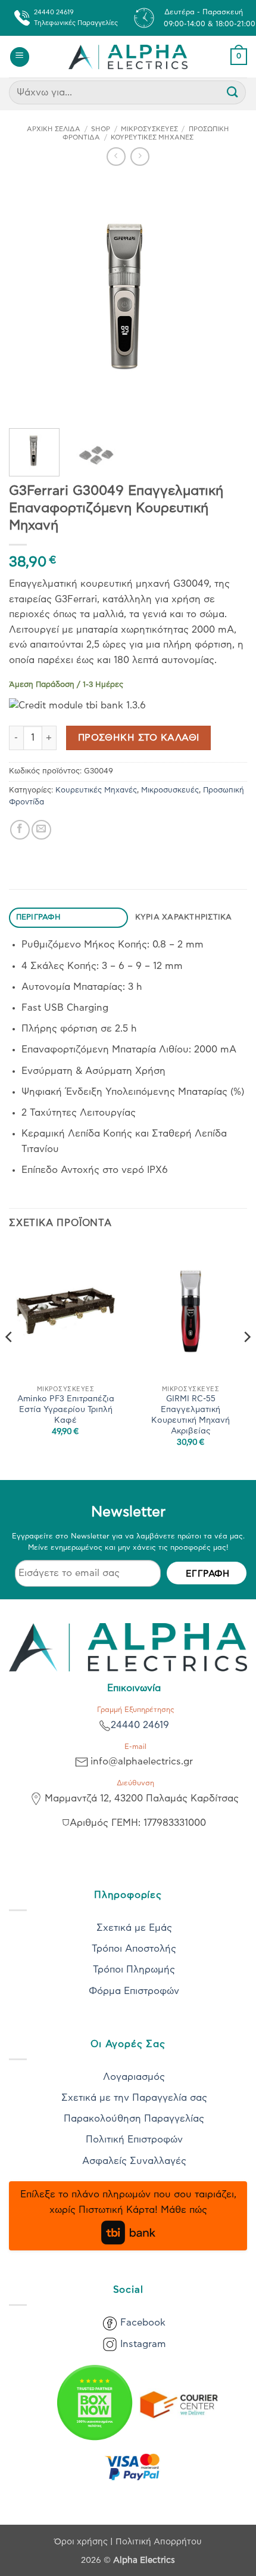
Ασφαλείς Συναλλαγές (134, 2161)
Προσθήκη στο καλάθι (139, 738)
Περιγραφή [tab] (38, 917)
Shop (101, 129)
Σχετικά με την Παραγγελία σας (134, 2098)
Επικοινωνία (134, 1688)
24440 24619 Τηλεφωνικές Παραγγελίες (76, 18)
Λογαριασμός (134, 2077)
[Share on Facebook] (20, 830)
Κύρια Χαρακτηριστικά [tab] (184, 917)
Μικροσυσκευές (149, 129)
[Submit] (233, 93)
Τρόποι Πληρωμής (134, 1970)
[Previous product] (140, 157)
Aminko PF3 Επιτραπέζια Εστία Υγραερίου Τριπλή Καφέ (66, 1409)
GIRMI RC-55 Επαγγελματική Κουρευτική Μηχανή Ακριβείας (191, 1415)
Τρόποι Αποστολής (134, 1949)
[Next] (227, 297)
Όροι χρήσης (82, 2542)
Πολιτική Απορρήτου (159, 2542)
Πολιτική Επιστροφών (134, 2140)
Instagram (143, 2344)
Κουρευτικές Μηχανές (152, 137)
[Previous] (29, 297)
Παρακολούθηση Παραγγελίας (134, 2119)
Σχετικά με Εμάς (134, 1928)
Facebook (143, 2323)
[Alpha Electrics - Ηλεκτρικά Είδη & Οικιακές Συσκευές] (128, 57)
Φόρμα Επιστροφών (134, 1991)
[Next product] (116, 157)
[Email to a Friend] (41, 830)
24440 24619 (140, 1725)
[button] (20, 57)
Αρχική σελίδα (54, 129)
